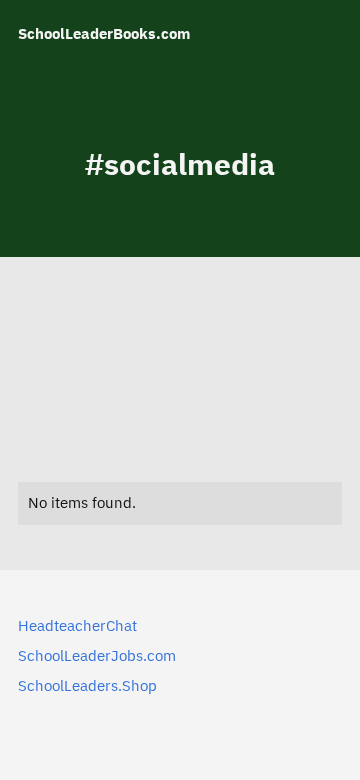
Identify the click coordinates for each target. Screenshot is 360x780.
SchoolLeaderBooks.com (104, 33)
